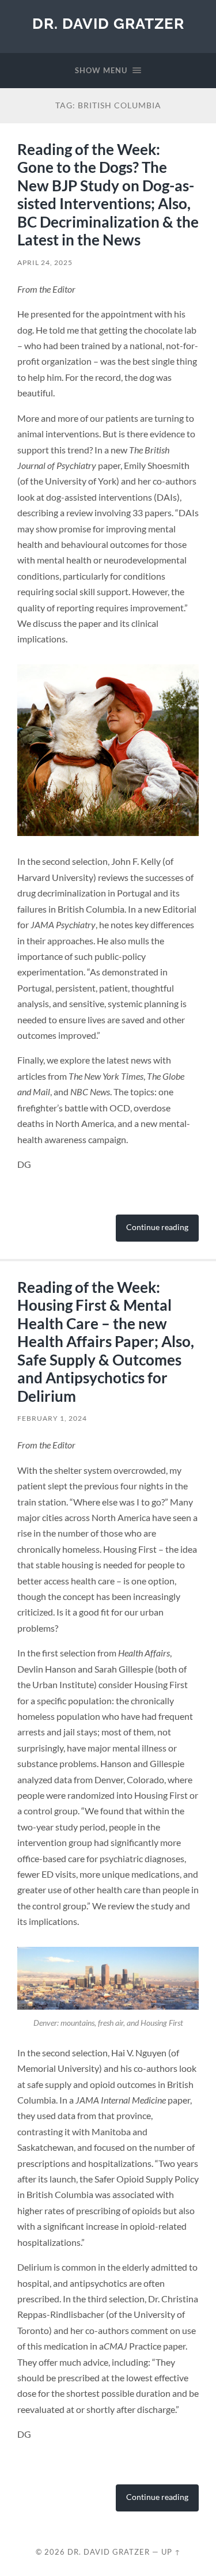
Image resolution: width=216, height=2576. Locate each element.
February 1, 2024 (52, 1418)
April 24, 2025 (45, 262)
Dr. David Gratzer (108, 23)
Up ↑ (171, 2552)
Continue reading (157, 1227)
